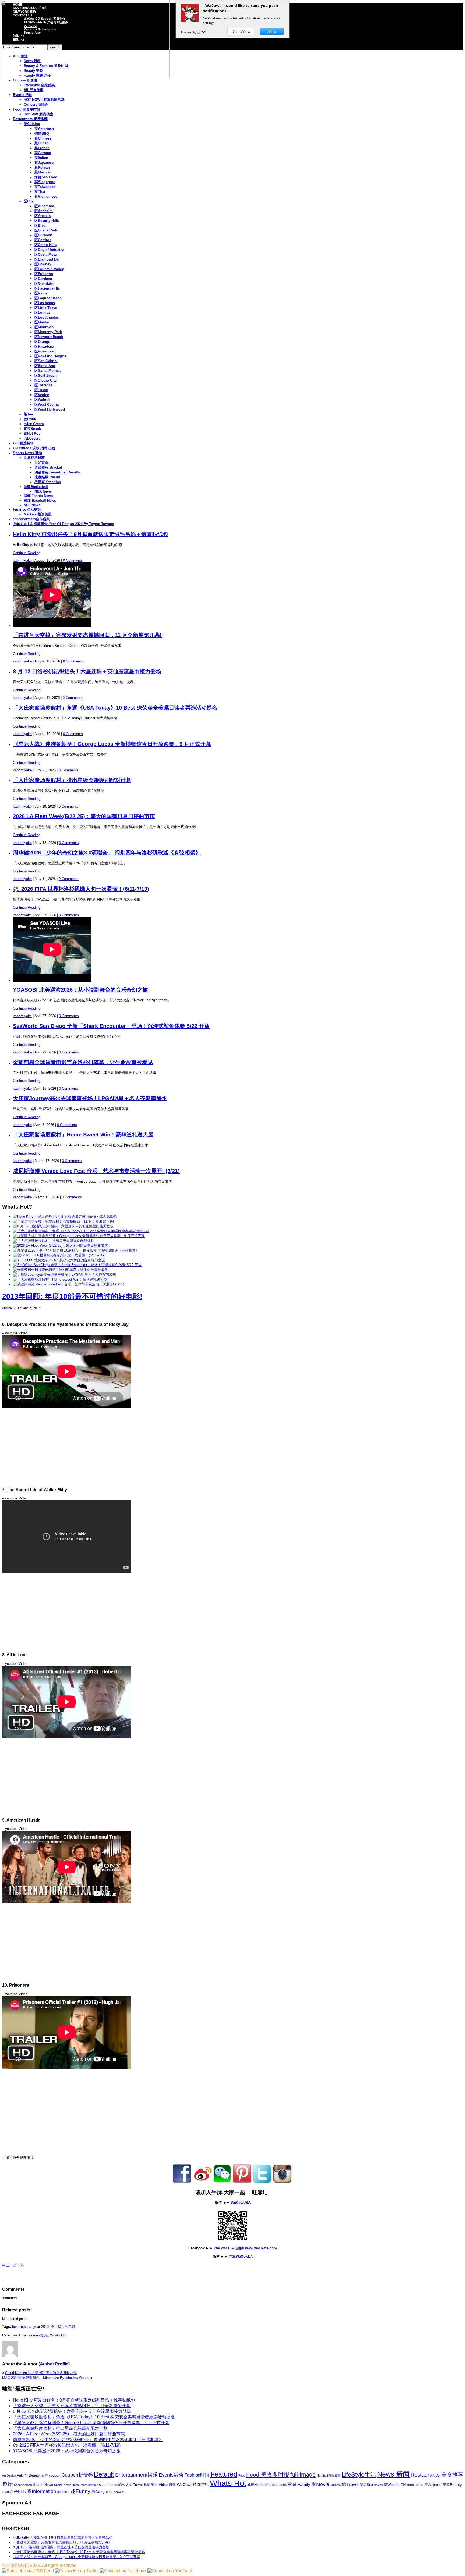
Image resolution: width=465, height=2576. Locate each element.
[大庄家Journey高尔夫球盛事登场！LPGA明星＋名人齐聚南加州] (64, 1275)
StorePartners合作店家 (31, 519)
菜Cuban (42, 143)
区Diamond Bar (47, 259)
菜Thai (40, 192)
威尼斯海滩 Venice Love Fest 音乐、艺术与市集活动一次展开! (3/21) (96, 1171)
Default (104, 2474)
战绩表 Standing (48, 482)
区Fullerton (44, 274)
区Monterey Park (48, 332)
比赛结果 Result (47, 477)
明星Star (367, 2485)
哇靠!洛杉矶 (18, 2565)
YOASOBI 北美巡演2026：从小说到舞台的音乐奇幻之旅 (80, 990)
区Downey (43, 264)
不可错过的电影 (63, 2327)
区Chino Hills (45, 245)
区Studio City (45, 380)
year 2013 (41, 2327)
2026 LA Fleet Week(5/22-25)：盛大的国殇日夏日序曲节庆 (84, 816)
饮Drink (30, 419)
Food (242, 2475)
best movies (22, 2327)
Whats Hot (58, 2335)
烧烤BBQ (42, 133)
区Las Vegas (45, 303)
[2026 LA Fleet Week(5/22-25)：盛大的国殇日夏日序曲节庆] (60, 1246)
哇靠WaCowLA (241, 2256)
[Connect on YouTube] (170, 2571)
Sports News (43, 2485)
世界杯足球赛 (34, 458)
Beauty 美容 (38, 2475)
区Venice (42, 395)
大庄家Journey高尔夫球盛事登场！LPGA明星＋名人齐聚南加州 (90, 1098)
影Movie (320, 2484)
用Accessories (412, 2485)
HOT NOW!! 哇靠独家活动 (44, 100)
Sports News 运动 (27, 453)
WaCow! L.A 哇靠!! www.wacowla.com (245, 2248)
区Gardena (43, 279)
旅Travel (350, 2484)
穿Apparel (433, 2485)
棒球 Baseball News (40, 500)
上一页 (9, 2265)
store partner (89, 2485)
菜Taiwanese (45, 187)
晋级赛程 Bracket (48, 467)
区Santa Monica (47, 371)
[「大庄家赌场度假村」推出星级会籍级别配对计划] (54, 1241)
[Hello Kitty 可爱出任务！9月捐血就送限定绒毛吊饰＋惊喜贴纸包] (65, 1216)
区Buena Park (46, 230)
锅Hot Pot (32, 434)
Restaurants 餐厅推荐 (30, 119)
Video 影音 (167, 2485)
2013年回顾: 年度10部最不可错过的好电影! (72, 1296)
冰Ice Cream (34, 424)
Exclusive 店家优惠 (39, 85)
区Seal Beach (45, 375)
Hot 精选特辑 (23, 443)
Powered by (189, 32)
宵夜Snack (32, 429)
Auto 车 (22, 2475)
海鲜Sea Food (46, 177)
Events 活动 (23, 95)
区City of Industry (49, 250)
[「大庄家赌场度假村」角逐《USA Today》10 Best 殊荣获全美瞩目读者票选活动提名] (81, 1231)
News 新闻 (393, 2474)
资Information (41, 2491)
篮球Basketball (36, 487)
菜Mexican (43, 172)
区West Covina (47, 405)
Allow (272, 31)
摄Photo (335, 2485)
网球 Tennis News (38, 496)
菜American (44, 129)
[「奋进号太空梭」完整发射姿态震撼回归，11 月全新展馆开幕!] (64, 1221)
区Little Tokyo (46, 308)
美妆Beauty (452, 2485)
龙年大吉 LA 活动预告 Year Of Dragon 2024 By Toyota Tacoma (64, 524)
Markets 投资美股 (38, 514)
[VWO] (203, 32)
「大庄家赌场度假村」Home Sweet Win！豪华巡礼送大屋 (83, 1135)
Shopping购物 (23, 2485)
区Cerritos (43, 240)
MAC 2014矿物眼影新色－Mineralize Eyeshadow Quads (46, 2378)
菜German (43, 153)
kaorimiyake (22, 560)
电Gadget (100, 2492)
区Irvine (41, 293)
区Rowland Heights (50, 356)
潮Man (379, 2485)
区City (29, 201)
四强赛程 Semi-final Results (57, 472)
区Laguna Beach (48, 298)
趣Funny (80, 2491)
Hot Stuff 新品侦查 (38, 114)
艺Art (6, 2492)
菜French (42, 148)
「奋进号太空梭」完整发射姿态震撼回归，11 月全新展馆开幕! (87, 635)
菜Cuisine (32, 124)
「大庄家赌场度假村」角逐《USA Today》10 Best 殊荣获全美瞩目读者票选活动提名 (115, 708)
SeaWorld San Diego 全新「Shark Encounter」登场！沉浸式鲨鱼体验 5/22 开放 (111, 1026)
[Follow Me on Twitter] (77, 2571)
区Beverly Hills (47, 221)
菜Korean (42, 167)
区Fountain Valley (49, 269)
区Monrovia (44, 327)
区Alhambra (44, 206)
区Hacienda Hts (47, 288)
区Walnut (42, 400)
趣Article (63, 2492)
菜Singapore (45, 182)
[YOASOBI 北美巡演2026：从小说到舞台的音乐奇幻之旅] (59, 1260)
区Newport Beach (49, 337)
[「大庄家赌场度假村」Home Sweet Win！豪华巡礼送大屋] (60, 1279)
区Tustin (41, 390)
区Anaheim (44, 211)
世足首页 (41, 463)
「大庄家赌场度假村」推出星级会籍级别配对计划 (72, 780)
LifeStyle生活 (359, 2475)
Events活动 (171, 2475)
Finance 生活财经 (27, 509)
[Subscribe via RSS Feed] (28, 2571)
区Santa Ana (45, 366)
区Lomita (42, 313)
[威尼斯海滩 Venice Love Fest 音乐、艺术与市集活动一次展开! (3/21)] (68, 1284)
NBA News (43, 491)
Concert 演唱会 (36, 104)
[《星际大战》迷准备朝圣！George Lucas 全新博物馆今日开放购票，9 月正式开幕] (79, 1236)
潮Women (392, 2485)
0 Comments (73, 560)
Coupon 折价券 (25, 80)
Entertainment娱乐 (34, 2335)
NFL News (32, 505)
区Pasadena (44, 346)
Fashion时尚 (197, 2475)
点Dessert (32, 438)
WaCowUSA (241, 2203)
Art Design (9, 2475)
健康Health (256, 2485)
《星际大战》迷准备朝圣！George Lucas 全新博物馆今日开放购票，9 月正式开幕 (112, 744)
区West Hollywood (50, 409)
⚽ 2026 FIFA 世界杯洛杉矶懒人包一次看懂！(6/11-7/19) (81, 889)
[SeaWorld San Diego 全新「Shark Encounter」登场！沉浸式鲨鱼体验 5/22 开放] (77, 1265)
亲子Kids (18, 2491)
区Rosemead (45, 351)
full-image (303, 2475)
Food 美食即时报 (27, 109)
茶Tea (28, 414)
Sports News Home (67, 2485)
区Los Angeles (47, 317)
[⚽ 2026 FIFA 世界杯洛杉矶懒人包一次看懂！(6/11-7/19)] (59, 1255)
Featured (224, 2474)
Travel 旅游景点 (145, 2485)
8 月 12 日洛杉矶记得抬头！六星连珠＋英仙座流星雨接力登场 (87, 671)
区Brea (40, 225)
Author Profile (54, 2364)
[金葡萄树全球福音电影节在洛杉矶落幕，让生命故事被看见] (61, 1270)
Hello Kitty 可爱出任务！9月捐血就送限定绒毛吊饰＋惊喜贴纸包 (91, 534)
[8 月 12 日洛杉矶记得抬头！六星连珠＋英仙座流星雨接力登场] (63, 1226)
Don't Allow (241, 31)
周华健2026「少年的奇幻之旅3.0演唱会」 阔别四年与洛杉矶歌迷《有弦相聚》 (107, 853)
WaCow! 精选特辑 (193, 2484)
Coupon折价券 (77, 2475)
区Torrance (43, 385)
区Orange (42, 342)
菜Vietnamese (46, 196)
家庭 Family (299, 2484)
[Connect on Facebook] (123, 2571)
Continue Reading (27, 553)
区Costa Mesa (46, 254)
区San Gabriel (46, 361)
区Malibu (42, 322)
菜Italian (41, 158)
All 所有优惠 (34, 90)
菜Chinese (43, 138)
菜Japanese (44, 163)
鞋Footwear (117, 2492)
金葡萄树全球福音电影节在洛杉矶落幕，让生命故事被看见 (83, 1062)
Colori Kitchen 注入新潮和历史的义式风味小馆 (41, 2373)
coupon (55, 2475)
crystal (7, 1308)
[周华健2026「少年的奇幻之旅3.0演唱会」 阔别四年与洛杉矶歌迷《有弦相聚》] (76, 1250)
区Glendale (44, 284)
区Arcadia (43, 216)
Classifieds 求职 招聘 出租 (34, 448)
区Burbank (43, 235)
